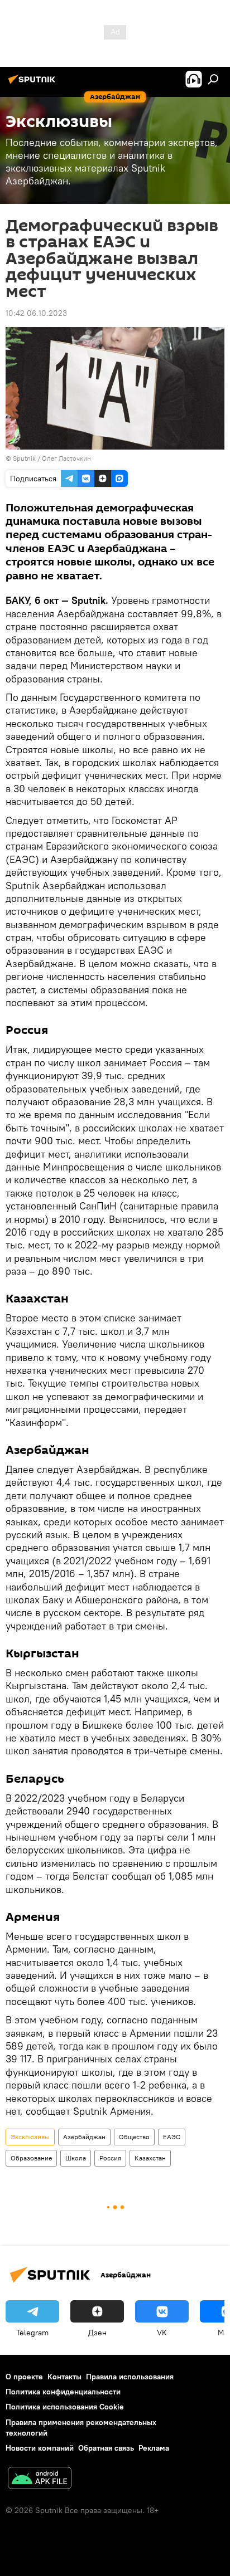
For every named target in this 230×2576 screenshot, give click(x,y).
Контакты (64, 2377)
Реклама (154, 2448)
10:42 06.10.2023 (36, 313)
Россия (110, 2158)
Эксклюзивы (30, 2137)
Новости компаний (40, 2448)
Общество (134, 2137)
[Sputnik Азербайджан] (33, 84)
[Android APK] (40, 2479)
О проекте (24, 2377)
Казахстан (150, 2158)
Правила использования (130, 2377)
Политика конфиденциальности (63, 2392)
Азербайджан (84, 2137)
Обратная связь (106, 2448)
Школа (76, 2158)
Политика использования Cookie (65, 2407)
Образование (31, 2158)
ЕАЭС (172, 2137)
